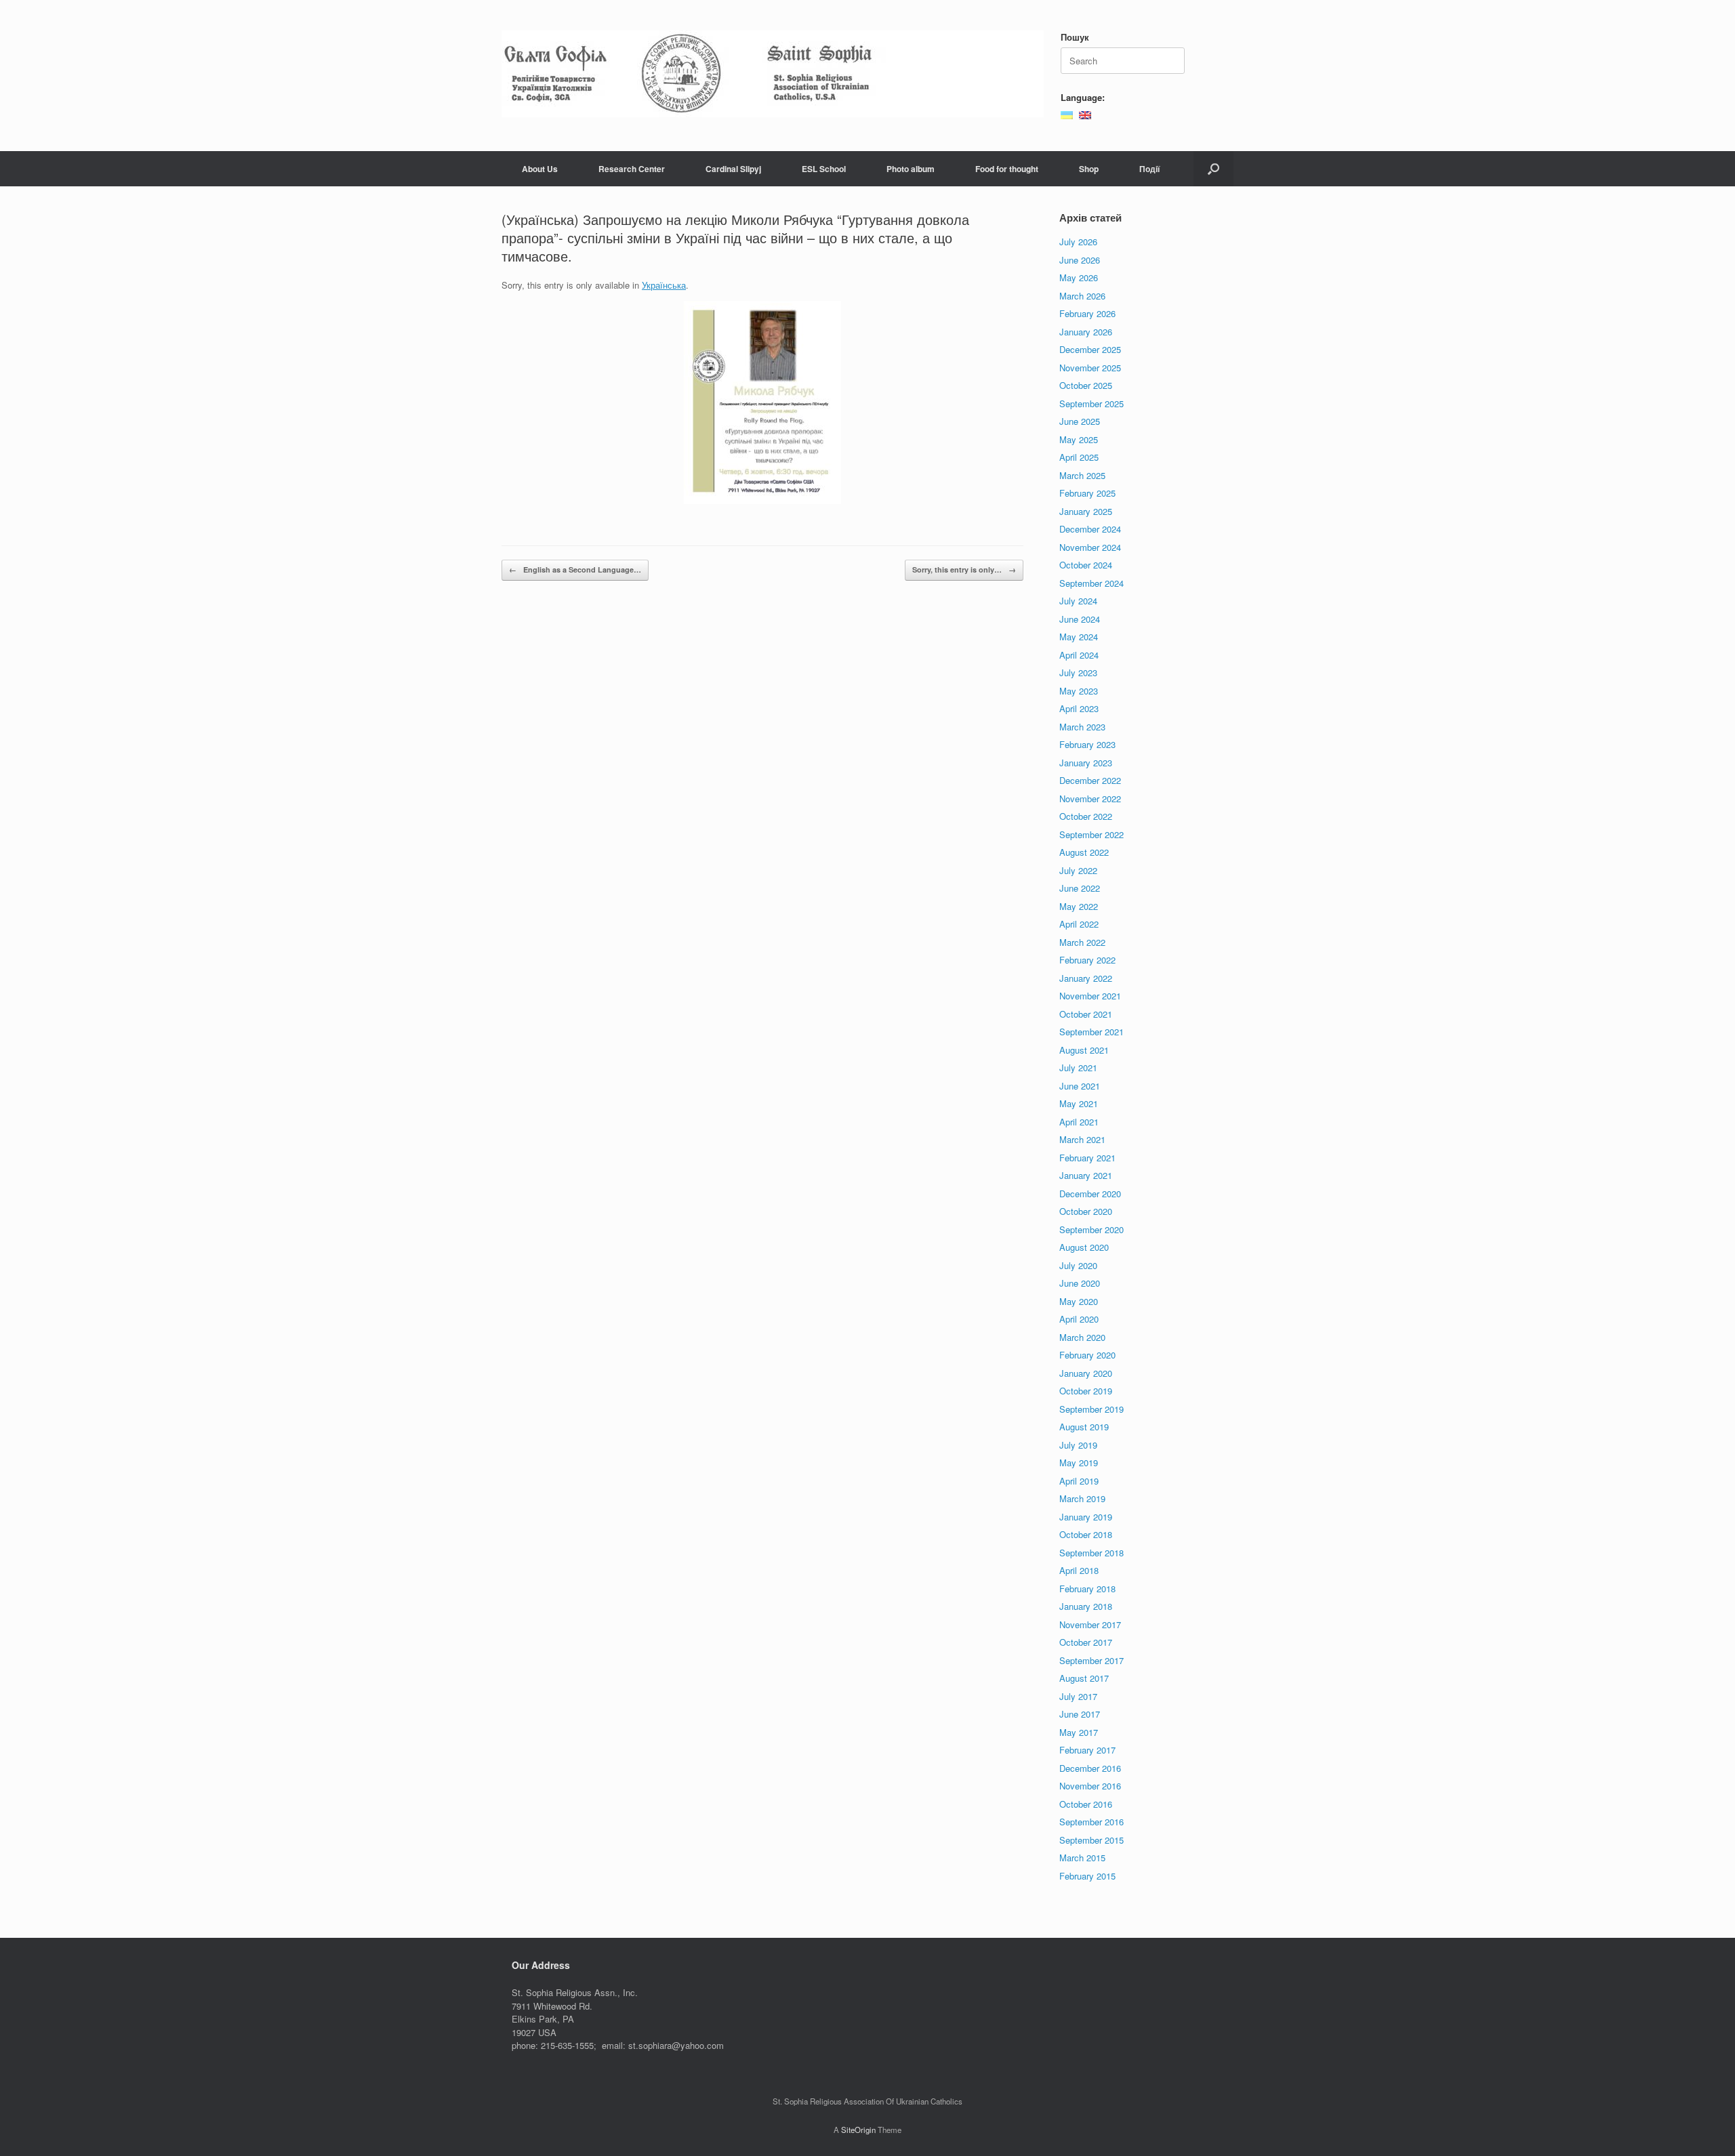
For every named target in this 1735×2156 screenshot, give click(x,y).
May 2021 (1079, 1103)
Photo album (911, 169)
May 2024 (1079, 637)
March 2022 (1082, 942)
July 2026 (1078, 242)
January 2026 (1086, 332)
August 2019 (1084, 1427)
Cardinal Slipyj (733, 169)
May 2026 (1079, 277)
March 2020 (1082, 1337)
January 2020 (1086, 1373)
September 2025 (1091, 403)
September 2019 (1091, 1409)
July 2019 (1078, 1445)
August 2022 (1084, 852)
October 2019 (1086, 1391)
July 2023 (1078, 672)
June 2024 (1080, 619)
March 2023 (1082, 727)
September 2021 (1091, 1032)
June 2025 (1080, 421)
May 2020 (1079, 1301)
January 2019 (1086, 1517)
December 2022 (1090, 780)
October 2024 (1086, 565)
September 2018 (1091, 1553)
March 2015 (1082, 1858)
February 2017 (1087, 1750)
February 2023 (1087, 744)
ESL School (824, 169)
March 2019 (1082, 1498)
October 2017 (1086, 1642)
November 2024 (1090, 547)
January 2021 (1086, 1175)
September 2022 (1091, 834)
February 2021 (1087, 1158)
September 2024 (1091, 583)
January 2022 (1086, 978)
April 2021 (1079, 1122)
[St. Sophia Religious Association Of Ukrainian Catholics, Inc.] (773, 74)
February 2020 (1087, 1355)
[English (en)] (1085, 113)
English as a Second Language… (575, 569)
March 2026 (1082, 296)
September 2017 (1091, 1660)
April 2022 (1079, 924)
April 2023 (1079, 708)
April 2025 (1079, 457)
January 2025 (1086, 511)
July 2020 (1078, 1265)
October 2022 (1086, 816)
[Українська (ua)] (1067, 113)
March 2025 (1082, 475)
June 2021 (1080, 1086)
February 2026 (1087, 313)
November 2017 (1090, 1624)
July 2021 (1078, 1067)
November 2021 (1090, 996)
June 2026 (1080, 260)
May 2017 (1079, 1732)
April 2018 (1079, 1570)
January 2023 (1086, 763)
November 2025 (1090, 368)
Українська (664, 285)
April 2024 (1079, 655)
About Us (540, 169)
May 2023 (1079, 691)
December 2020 (1090, 1194)
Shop (1089, 169)
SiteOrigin (858, 2130)
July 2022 (1078, 870)
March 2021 (1082, 1139)
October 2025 (1086, 385)
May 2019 (1079, 1463)
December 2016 (1090, 1768)
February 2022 (1087, 960)
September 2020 (1091, 1229)
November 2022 (1090, 799)
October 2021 (1086, 1014)
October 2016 (1086, 1804)
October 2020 (1086, 1211)
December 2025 (1090, 349)
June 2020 (1080, 1283)
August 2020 (1084, 1247)
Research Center (632, 169)
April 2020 (1079, 1319)
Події (1149, 169)
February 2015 (1087, 1876)
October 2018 (1086, 1534)
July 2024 (1078, 601)
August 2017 (1084, 1678)
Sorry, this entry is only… (964, 569)
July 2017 (1078, 1696)
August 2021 (1084, 1050)
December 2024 (1090, 529)
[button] (1213, 169)
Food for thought (1007, 169)
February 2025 (1087, 493)
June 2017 (1080, 1714)
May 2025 (1079, 439)
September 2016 (1091, 1822)
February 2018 (1087, 1589)
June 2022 (1080, 888)
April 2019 (1079, 1481)
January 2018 (1086, 1606)
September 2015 (1091, 1840)
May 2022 (1079, 906)
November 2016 (1090, 1786)
